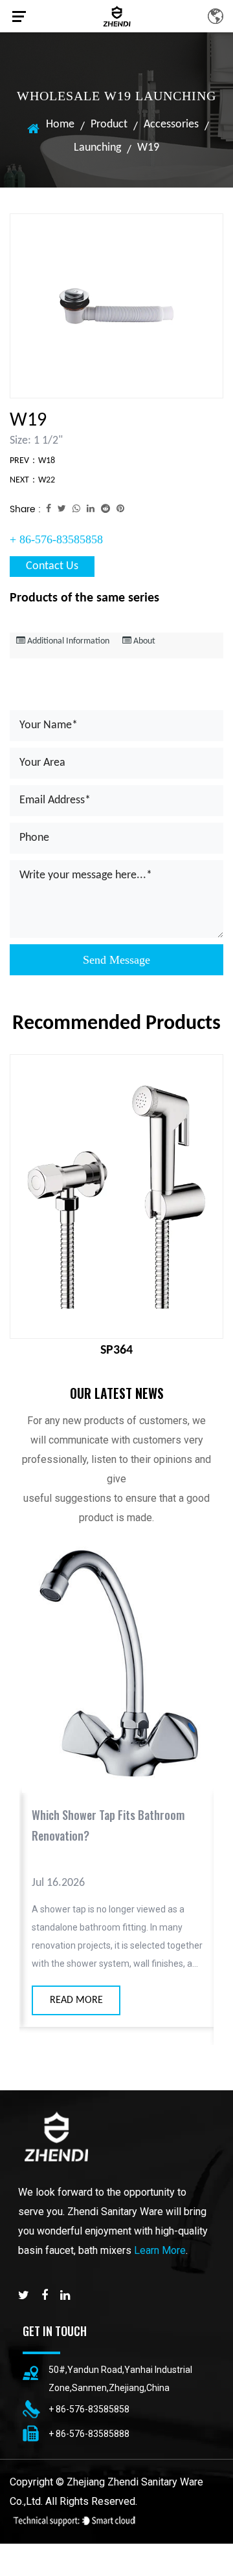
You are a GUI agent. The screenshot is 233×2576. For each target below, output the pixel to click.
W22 (47, 480)
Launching (97, 148)
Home (60, 124)
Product (109, 124)
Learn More (160, 2250)
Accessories (171, 124)
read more (74, 2000)
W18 (47, 461)
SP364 (116, 1350)
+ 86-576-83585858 (56, 539)
